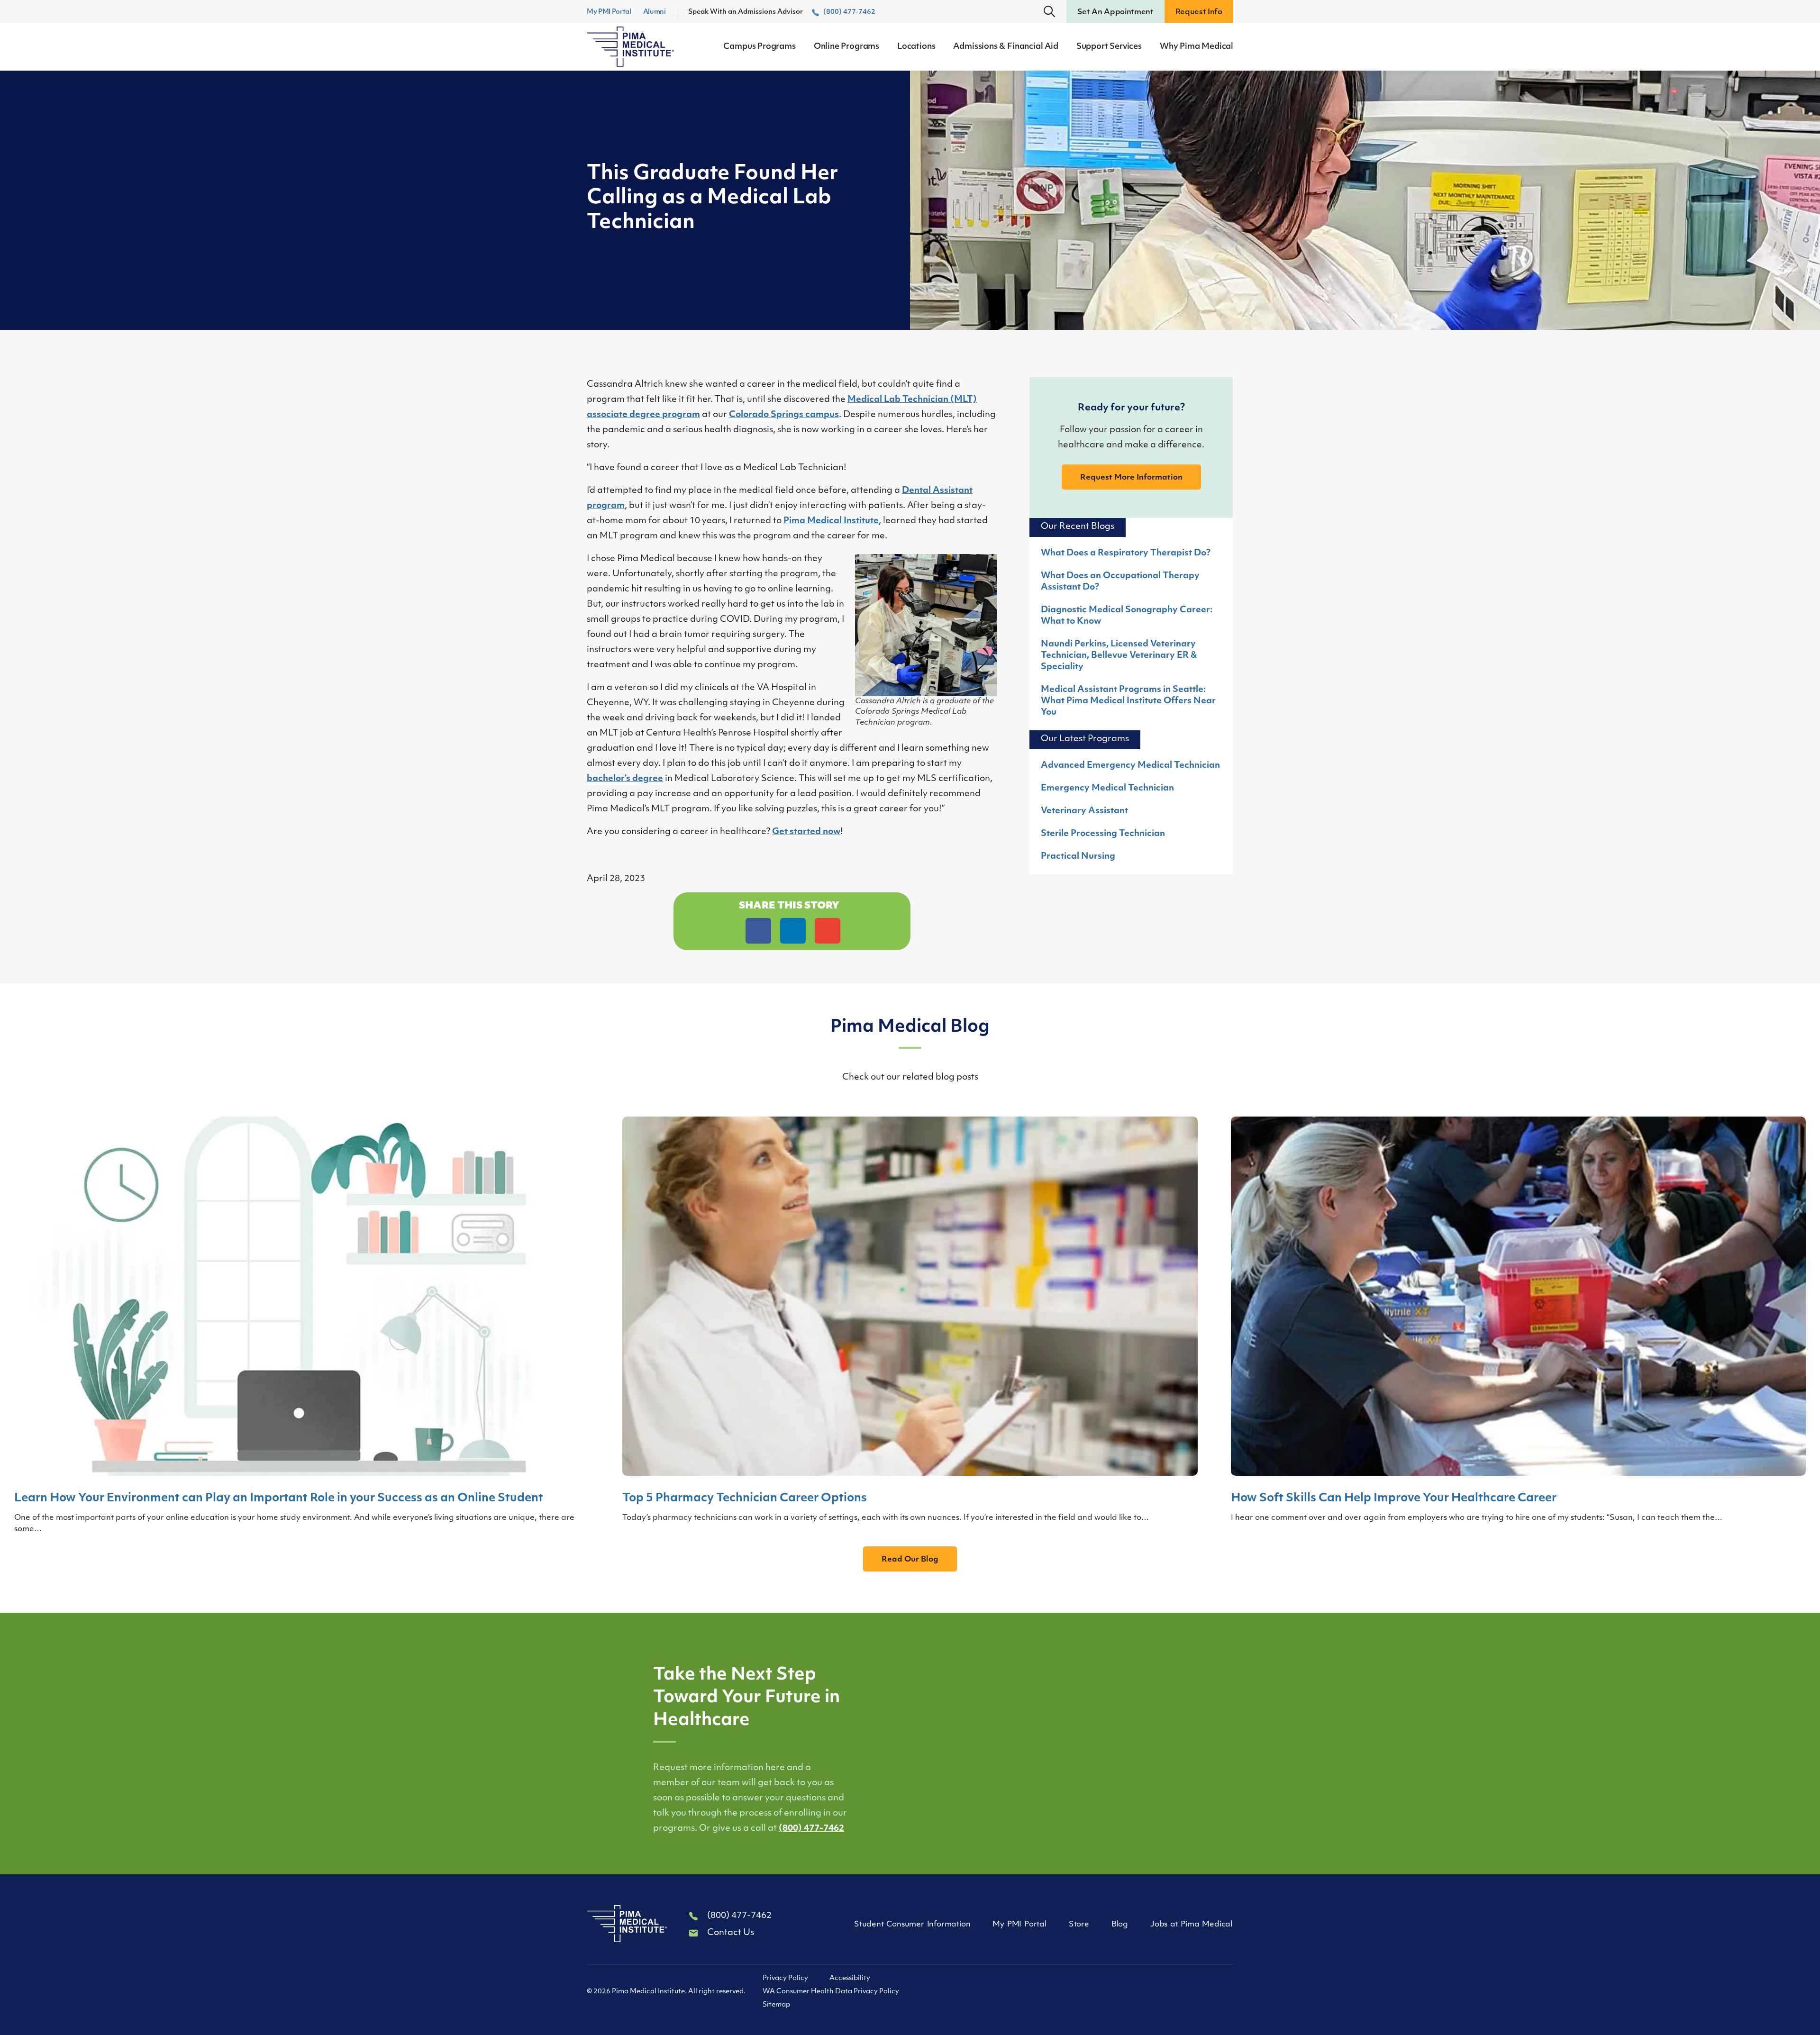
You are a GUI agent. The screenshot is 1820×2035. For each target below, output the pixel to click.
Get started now (806, 832)
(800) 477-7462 (811, 1829)
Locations (916, 47)
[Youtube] (1197, 1994)
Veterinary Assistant (1084, 811)
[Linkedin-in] (1136, 1994)
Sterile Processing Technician (1103, 834)
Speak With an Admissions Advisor (782, 12)
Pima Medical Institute (831, 521)
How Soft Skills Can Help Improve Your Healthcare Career (1394, 1499)
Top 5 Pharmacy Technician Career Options (745, 1499)
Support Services (1109, 47)
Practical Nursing (1078, 857)
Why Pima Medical (1197, 47)
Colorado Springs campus (784, 415)
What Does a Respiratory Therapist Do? (1126, 554)
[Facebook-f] (1106, 1994)
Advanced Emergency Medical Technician (1130, 766)
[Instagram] (1227, 1994)
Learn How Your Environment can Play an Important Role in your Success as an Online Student (279, 1499)
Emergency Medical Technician (1107, 789)
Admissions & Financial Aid (1006, 47)
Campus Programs (759, 47)
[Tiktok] (1166, 1994)
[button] (1049, 11)
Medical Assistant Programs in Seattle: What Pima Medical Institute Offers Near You (1128, 701)
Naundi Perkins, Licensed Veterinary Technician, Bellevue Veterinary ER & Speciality (1119, 656)
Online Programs (846, 47)
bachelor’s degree (625, 779)
